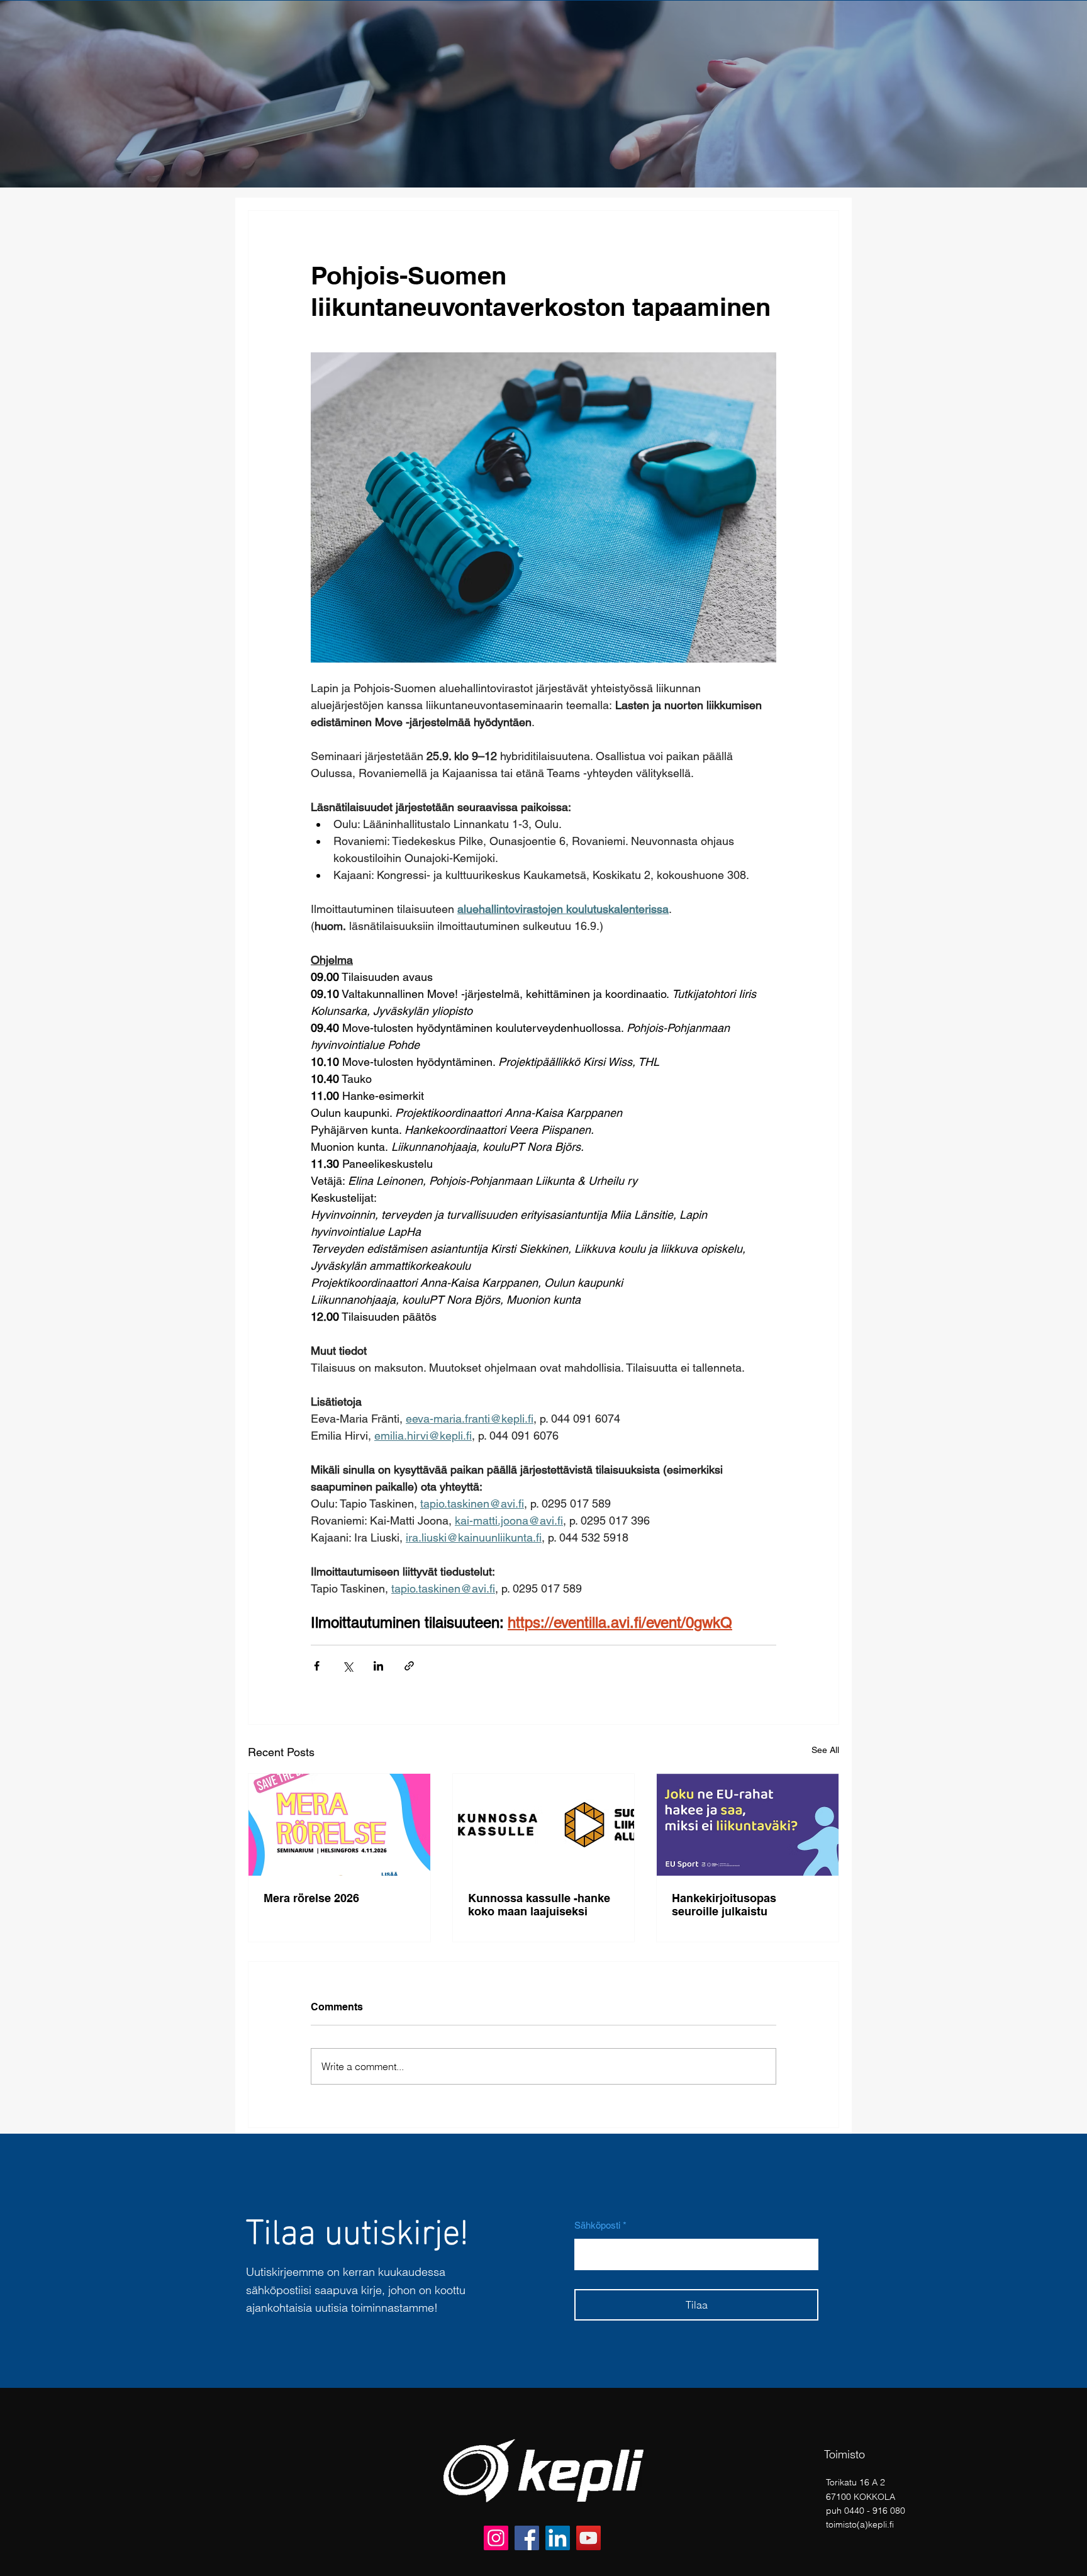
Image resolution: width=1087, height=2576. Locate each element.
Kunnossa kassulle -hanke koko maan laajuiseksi (539, 1905)
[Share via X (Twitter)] (348, 1666)
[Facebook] (527, 2538)
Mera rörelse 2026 (311, 1898)
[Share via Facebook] (317, 1666)
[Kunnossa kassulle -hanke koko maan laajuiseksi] (544, 1825)
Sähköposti (597, 2225)
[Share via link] (409, 1666)
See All (825, 1750)
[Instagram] (496, 2538)
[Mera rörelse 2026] (339, 1825)
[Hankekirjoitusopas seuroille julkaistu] (748, 1825)
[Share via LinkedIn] (378, 1666)
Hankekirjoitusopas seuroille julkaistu (724, 1905)
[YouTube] (588, 2538)
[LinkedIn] (558, 2538)
